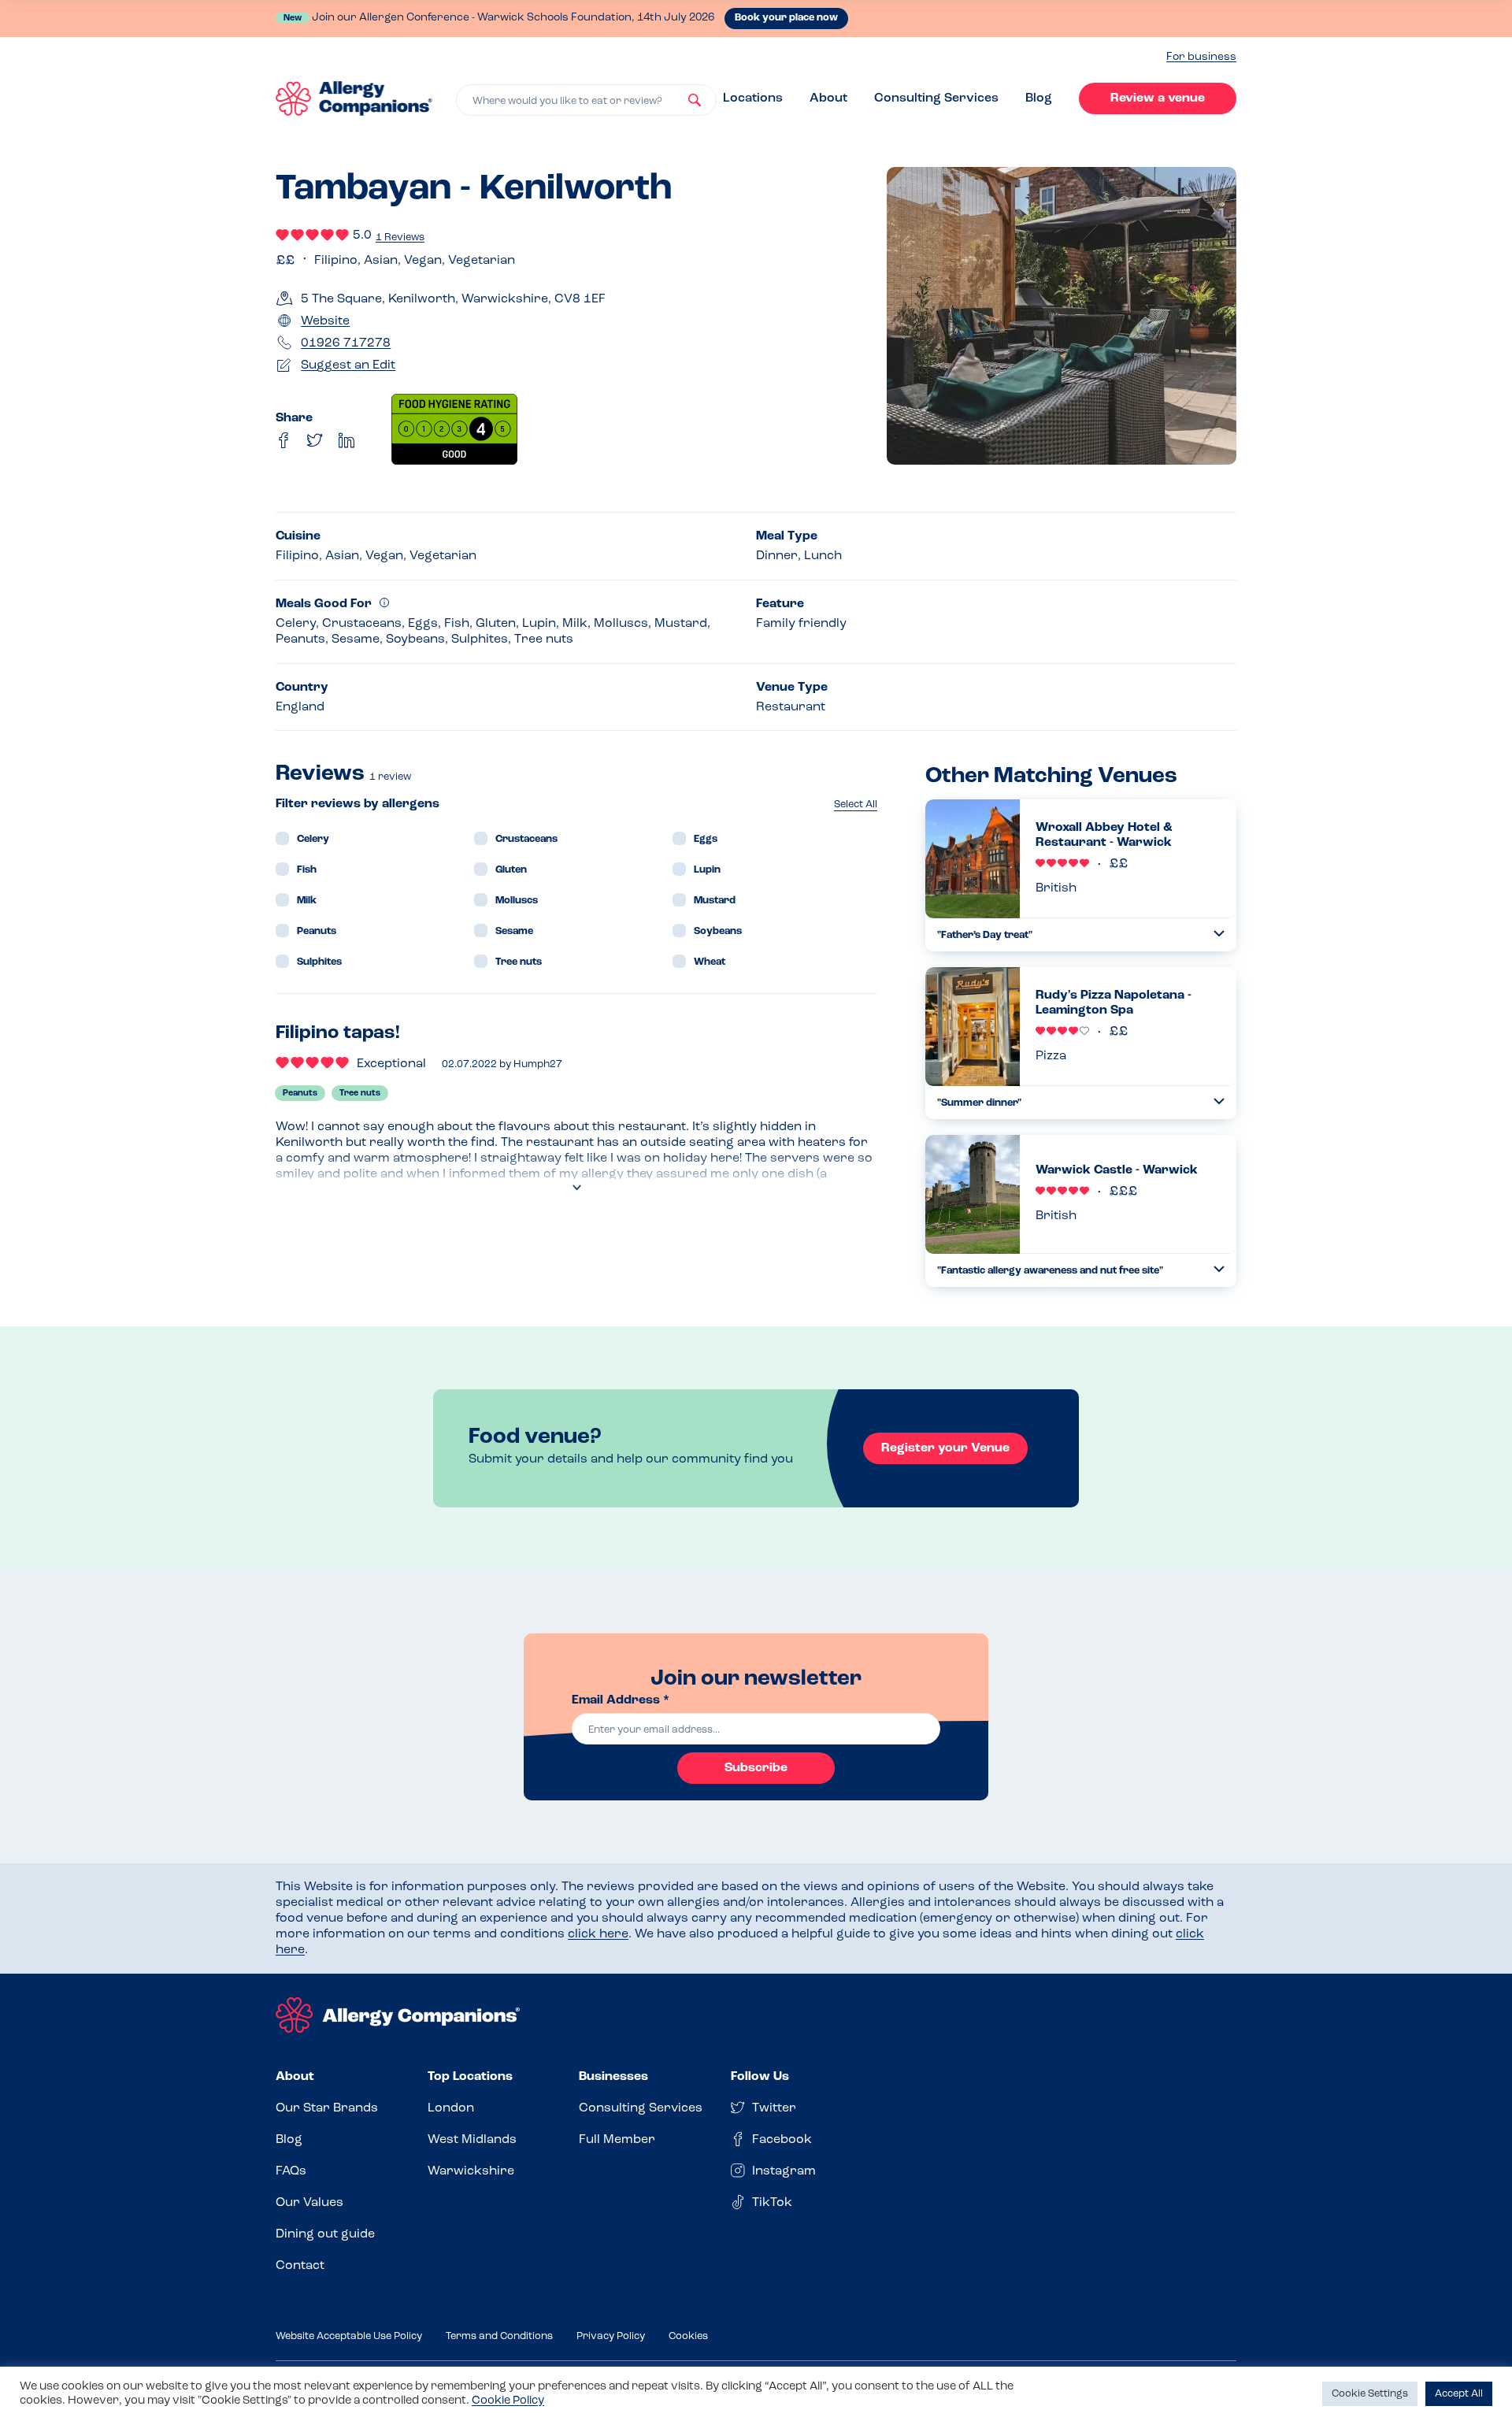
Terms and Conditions (499, 2336)
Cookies (688, 2336)
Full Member (617, 2140)
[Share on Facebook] (283, 440)
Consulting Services (936, 98)
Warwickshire (471, 2171)
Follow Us (760, 2077)
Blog (1039, 98)
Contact (300, 2266)
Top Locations (470, 2077)
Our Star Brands (327, 2108)
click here (598, 1934)
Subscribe (756, 1768)
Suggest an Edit (348, 365)
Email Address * (621, 1700)
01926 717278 (346, 343)
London (451, 2108)
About (828, 98)
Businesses (613, 2077)
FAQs (291, 2171)
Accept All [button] (1459, 2394)
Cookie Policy (508, 2401)
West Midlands (472, 2140)
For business (1201, 57)
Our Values (309, 2203)
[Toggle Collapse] (1219, 934)
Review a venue (1158, 98)
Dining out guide (325, 2234)
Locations (753, 98)
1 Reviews (400, 237)
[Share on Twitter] (315, 440)
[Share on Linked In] (346, 440)
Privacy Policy (611, 2336)
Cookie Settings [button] (1370, 2394)
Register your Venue (945, 1448)
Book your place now (786, 18)
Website (325, 321)
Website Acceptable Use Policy (349, 2336)
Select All (856, 805)
